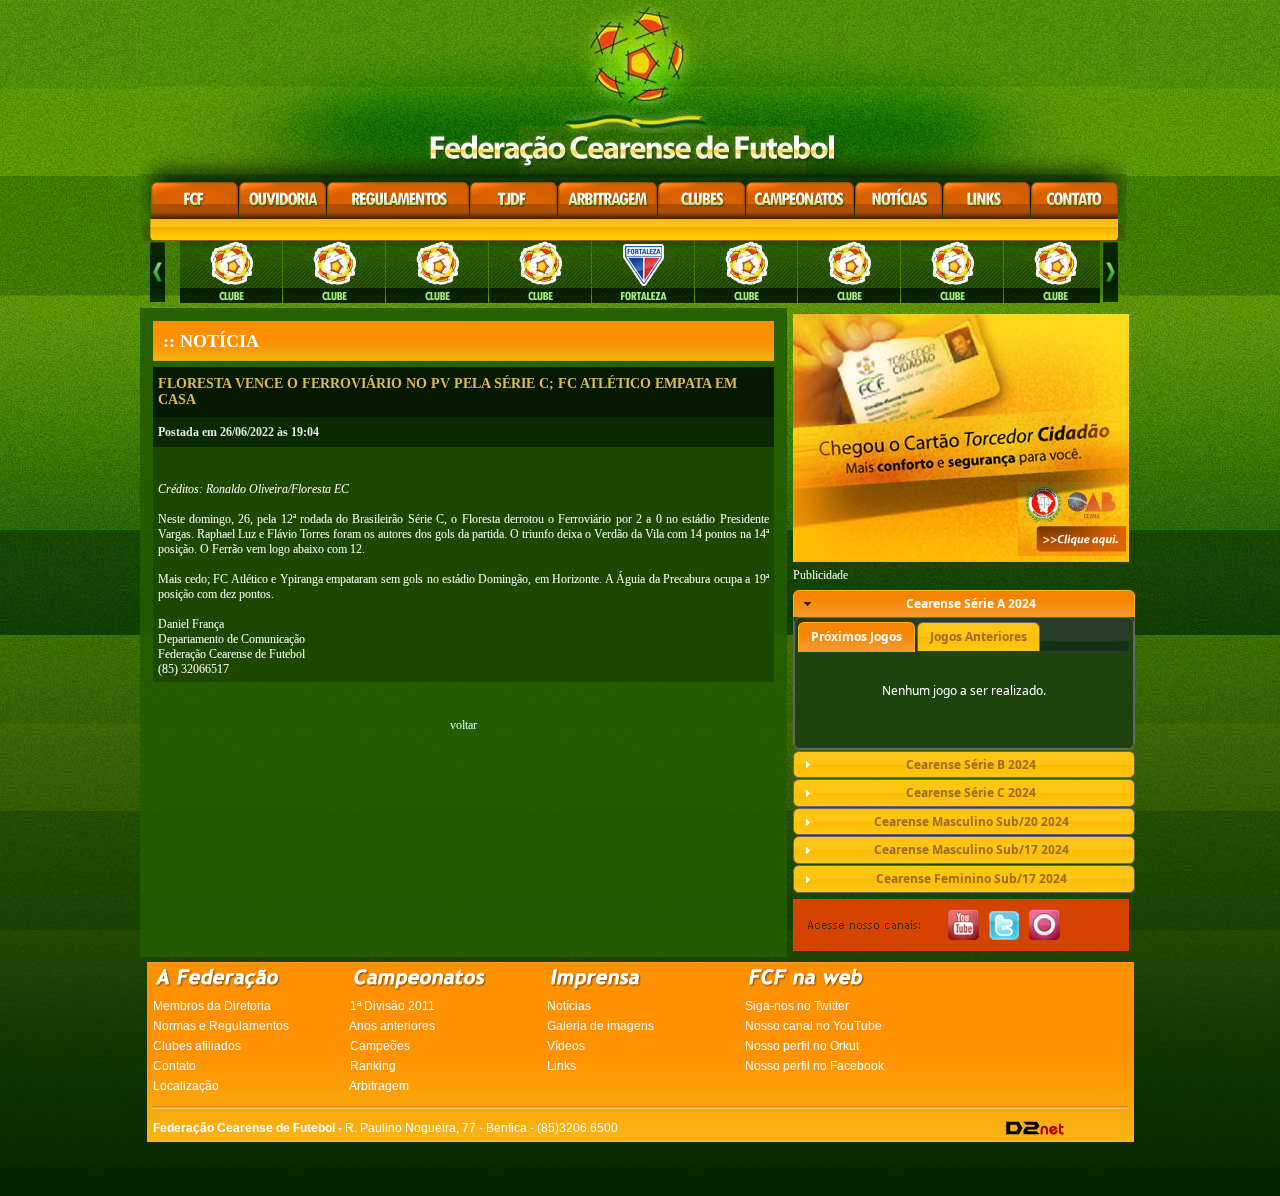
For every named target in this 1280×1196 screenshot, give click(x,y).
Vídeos (566, 1046)
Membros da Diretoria (212, 1006)
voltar (463, 725)
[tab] (964, 604)
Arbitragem (379, 1086)
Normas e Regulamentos (221, 1026)
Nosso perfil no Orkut (802, 1046)
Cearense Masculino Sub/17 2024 (971, 849)
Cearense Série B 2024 (971, 764)
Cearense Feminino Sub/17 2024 (971, 878)
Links (561, 1066)
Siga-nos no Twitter (797, 1006)
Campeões (380, 1046)
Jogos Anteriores (978, 636)
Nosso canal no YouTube (813, 1026)
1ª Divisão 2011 (392, 1006)
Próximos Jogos (856, 636)
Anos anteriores (392, 1026)
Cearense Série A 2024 (971, 603)
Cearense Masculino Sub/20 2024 (971, 821)
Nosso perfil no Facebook (814, 1066)
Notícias (569, 1006)
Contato (174, 1066)
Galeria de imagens (600, 1026)
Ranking (373, 1066)
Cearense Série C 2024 (971, 792)
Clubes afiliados (197, 1046)
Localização (186, 1086)
